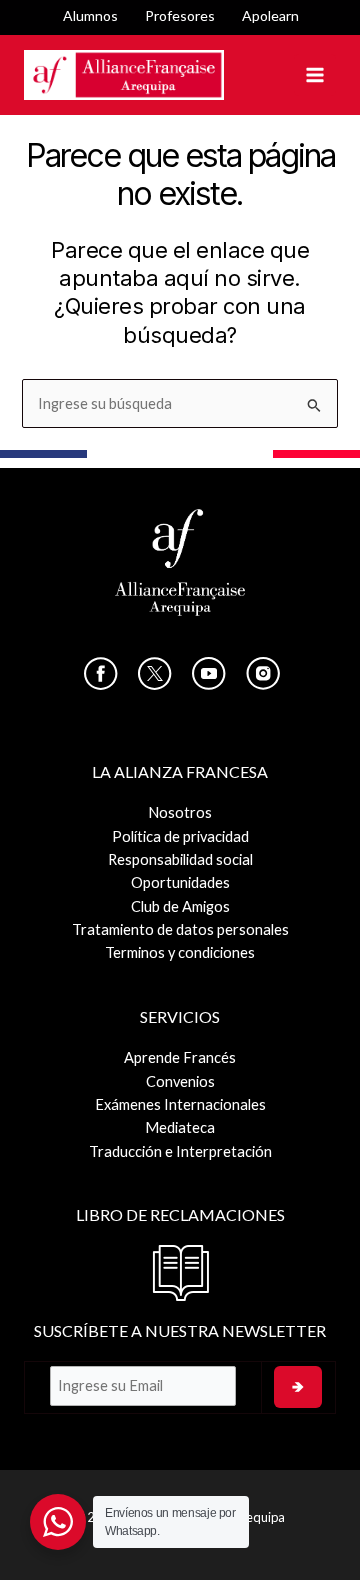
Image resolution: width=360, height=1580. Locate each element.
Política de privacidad (180, 836)
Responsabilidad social (180, 859)
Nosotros (180, 812)
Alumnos (90, 15)
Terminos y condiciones (180, 952)
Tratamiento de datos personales (180, 929)
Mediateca (180, 1127)
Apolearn (270, 15)
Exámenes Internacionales (180, 1104)
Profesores (180, 15)
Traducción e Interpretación (180, 1151)
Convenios (180, 1081)
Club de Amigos (180, 906)
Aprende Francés (180, 1057)
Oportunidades (180, 882)
